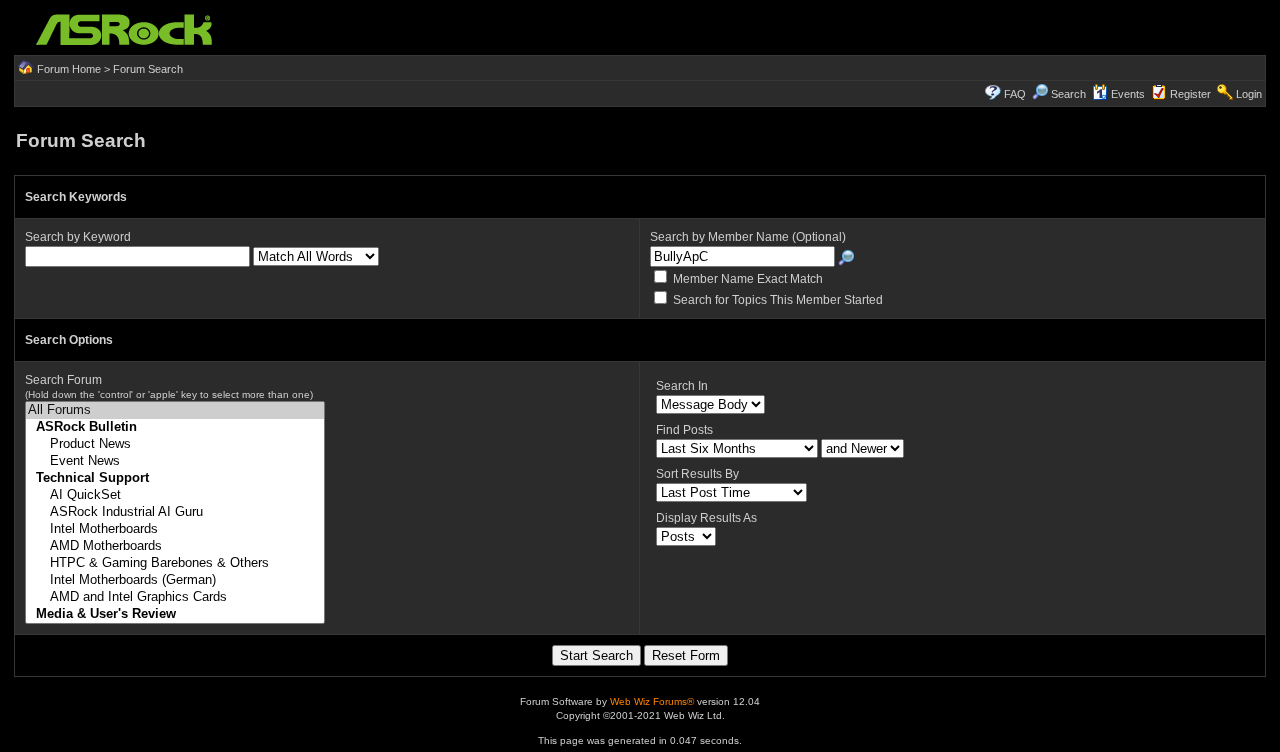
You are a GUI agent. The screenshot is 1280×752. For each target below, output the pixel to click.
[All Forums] (175, 410)
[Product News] (175, 444)
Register (1190, 94)
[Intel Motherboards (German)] (175, 580)
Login (1249, 94)
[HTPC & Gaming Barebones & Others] (175, 563)
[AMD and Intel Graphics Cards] (175, 597)
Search (1068, 94)
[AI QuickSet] (175, 495)
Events (1128, 94)
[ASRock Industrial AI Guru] (175, 512)
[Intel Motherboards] (175, 529)
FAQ (1015, 94)
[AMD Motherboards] (175, 546)
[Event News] (175, 461)
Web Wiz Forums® (652, 701)
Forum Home (69, 69)
